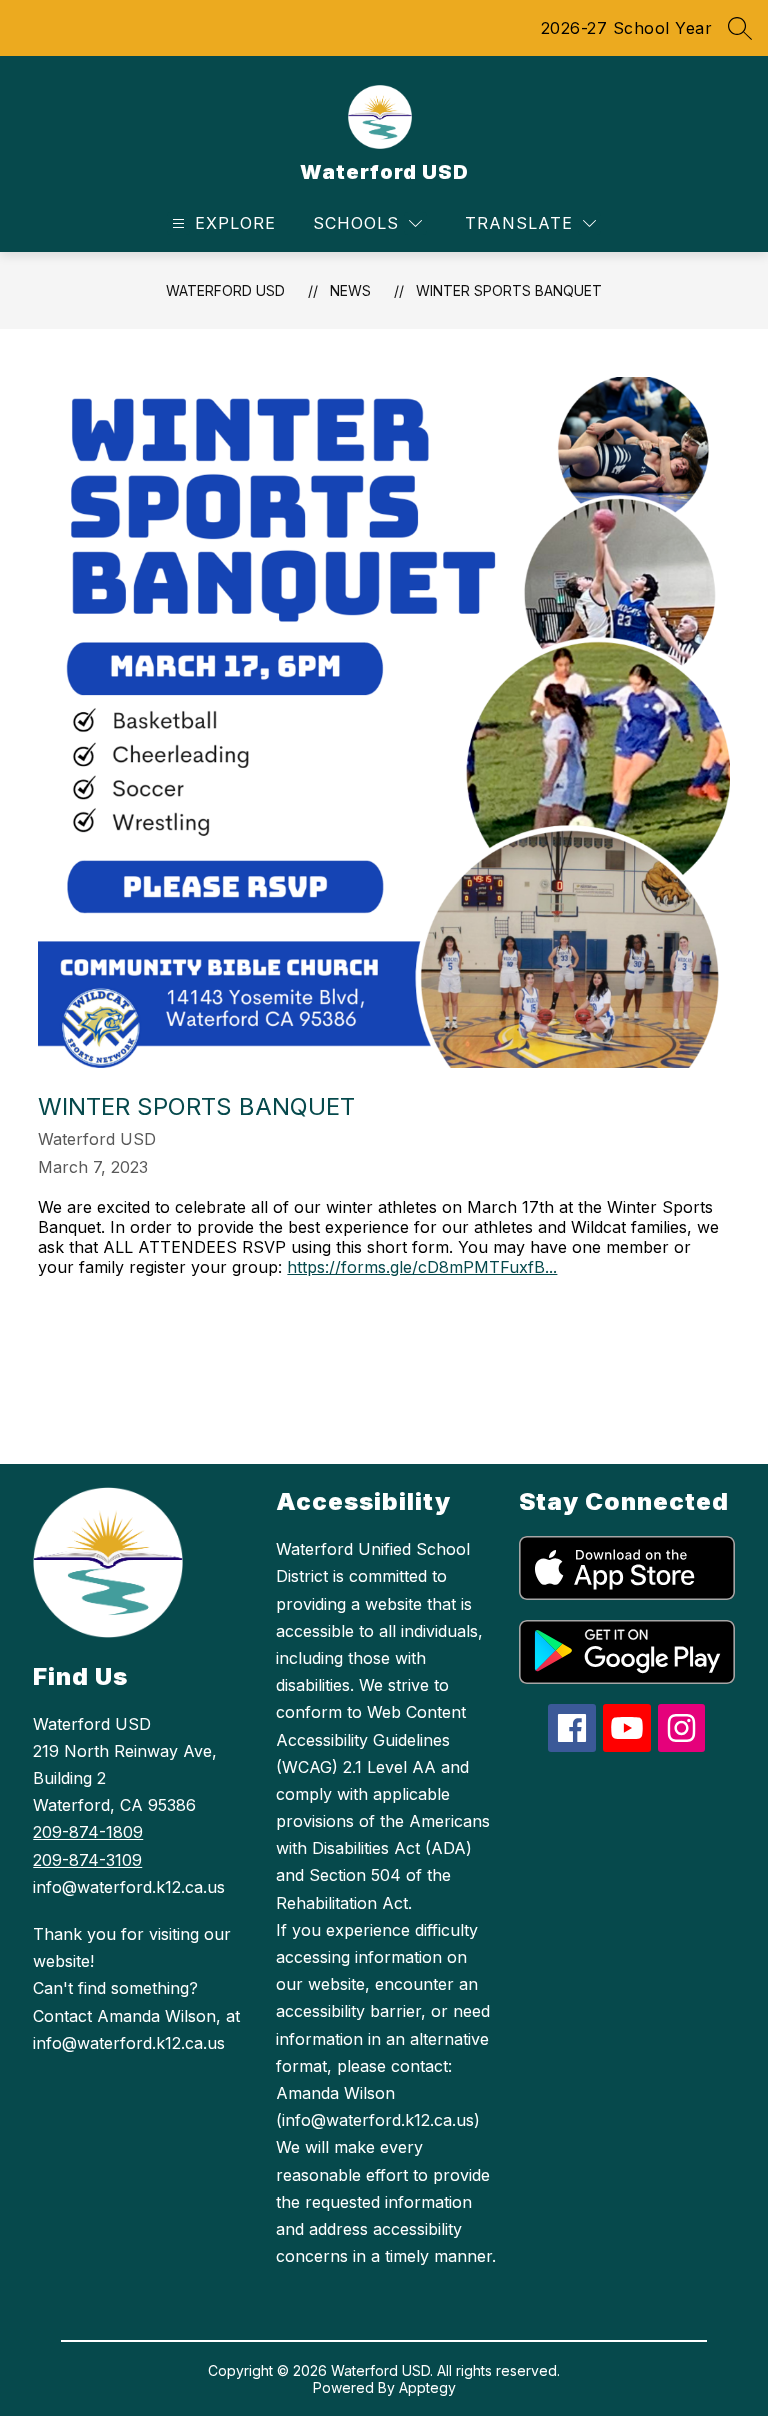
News (350, 290)
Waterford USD (225, 290)
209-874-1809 (88, 1832)
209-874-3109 (87, 1860)
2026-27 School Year (627, 28)
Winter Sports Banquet (509, 290)
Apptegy (427, 2387)
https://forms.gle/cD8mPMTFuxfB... (422, 1267)
